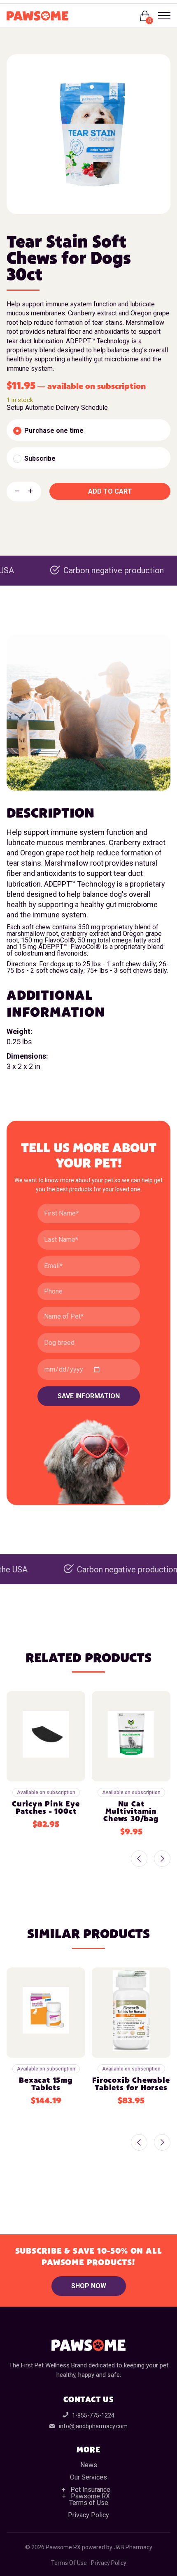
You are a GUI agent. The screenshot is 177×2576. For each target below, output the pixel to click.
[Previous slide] (139, 1859)
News (89, 2465)
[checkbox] (88, 430)
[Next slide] (162, 1859)
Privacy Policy (88, 2515)
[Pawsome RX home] (37, 16)
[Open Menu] (161, 16)
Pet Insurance (90, 2490)
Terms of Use (89, 2503)
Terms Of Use (69, 2563)
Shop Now (89, 2286)
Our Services (88, 2477)
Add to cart (110, 491)
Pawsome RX (90, 2496)
